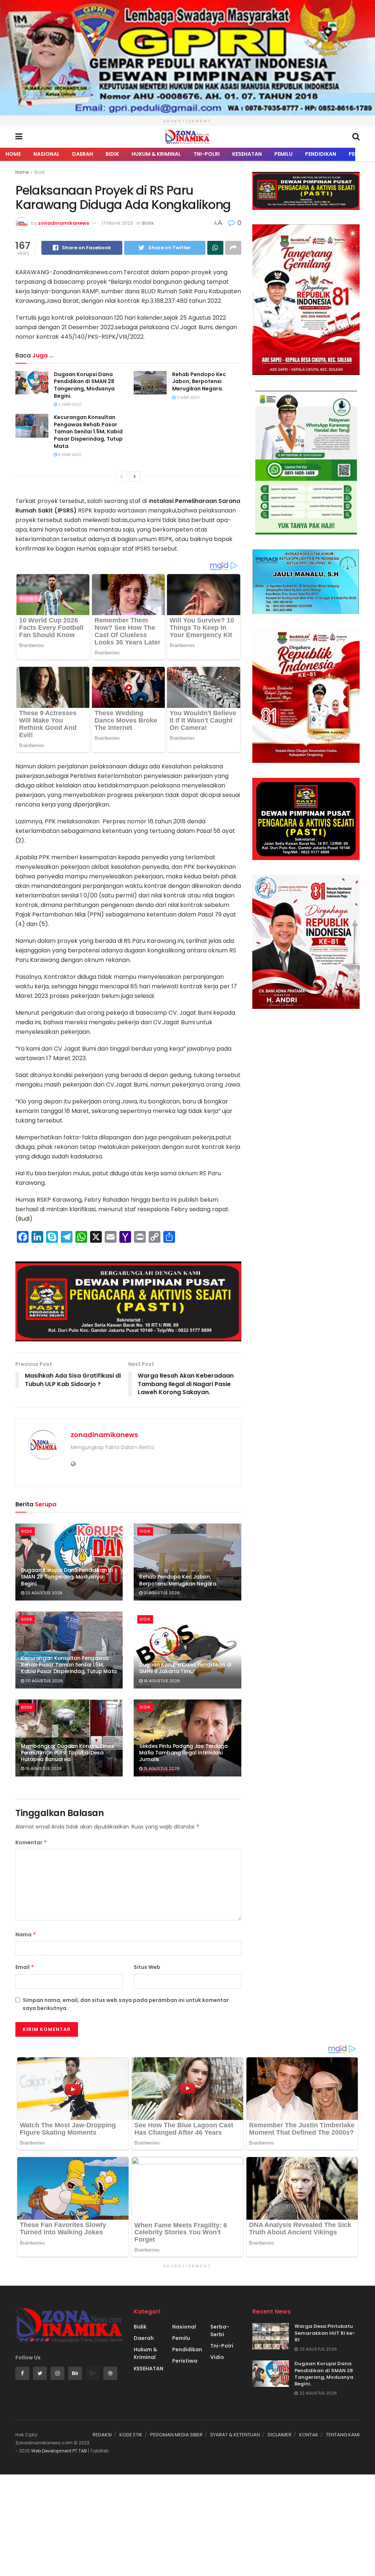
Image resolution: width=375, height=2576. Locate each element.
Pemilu (283, 154)
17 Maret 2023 (117, 223)
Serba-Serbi (220, 2331)
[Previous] (122, 477)
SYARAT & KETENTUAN (235, 2435)
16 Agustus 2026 (161, 1681)
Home (13, 154)
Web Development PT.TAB (60, 2451)
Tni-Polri (207, 154)
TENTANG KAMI (343, 2435)
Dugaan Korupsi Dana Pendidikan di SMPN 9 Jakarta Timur (185, 1668)
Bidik (112, 154)
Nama (26, 1934)
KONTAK (309, 2435)
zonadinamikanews (64, 223)
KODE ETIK (131, 2435)
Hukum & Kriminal (156, 154)
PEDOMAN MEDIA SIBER (176, 2435)
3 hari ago (187, 397)
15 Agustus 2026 (161, 1768)
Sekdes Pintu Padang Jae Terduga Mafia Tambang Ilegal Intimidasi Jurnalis (183, 1753)
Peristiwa (185, 2361)
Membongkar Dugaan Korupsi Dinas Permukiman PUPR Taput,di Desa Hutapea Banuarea (67, 1753)
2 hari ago (69, 404)
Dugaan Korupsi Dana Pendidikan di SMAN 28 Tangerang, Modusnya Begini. (84, 385)
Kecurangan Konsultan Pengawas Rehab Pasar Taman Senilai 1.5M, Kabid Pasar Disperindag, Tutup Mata (88, 431)
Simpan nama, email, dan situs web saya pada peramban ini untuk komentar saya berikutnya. (126, 2004)
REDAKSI (102, 2435)
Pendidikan (321, 154)
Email (25, 1967)
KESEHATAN (247, 154)
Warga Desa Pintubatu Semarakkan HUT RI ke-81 (325, 2333)
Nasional (47, 154)
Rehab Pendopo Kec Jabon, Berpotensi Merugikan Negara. (199, 381)
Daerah (83, 154)
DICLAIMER (280, 2435)
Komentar (31, 1842)
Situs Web (147, 1967)
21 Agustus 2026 (161, 1593)
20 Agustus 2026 (44, 1681)
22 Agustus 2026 (43, 1593)
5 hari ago (69, 455)
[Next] (135, 477)
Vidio (217, 2357)
